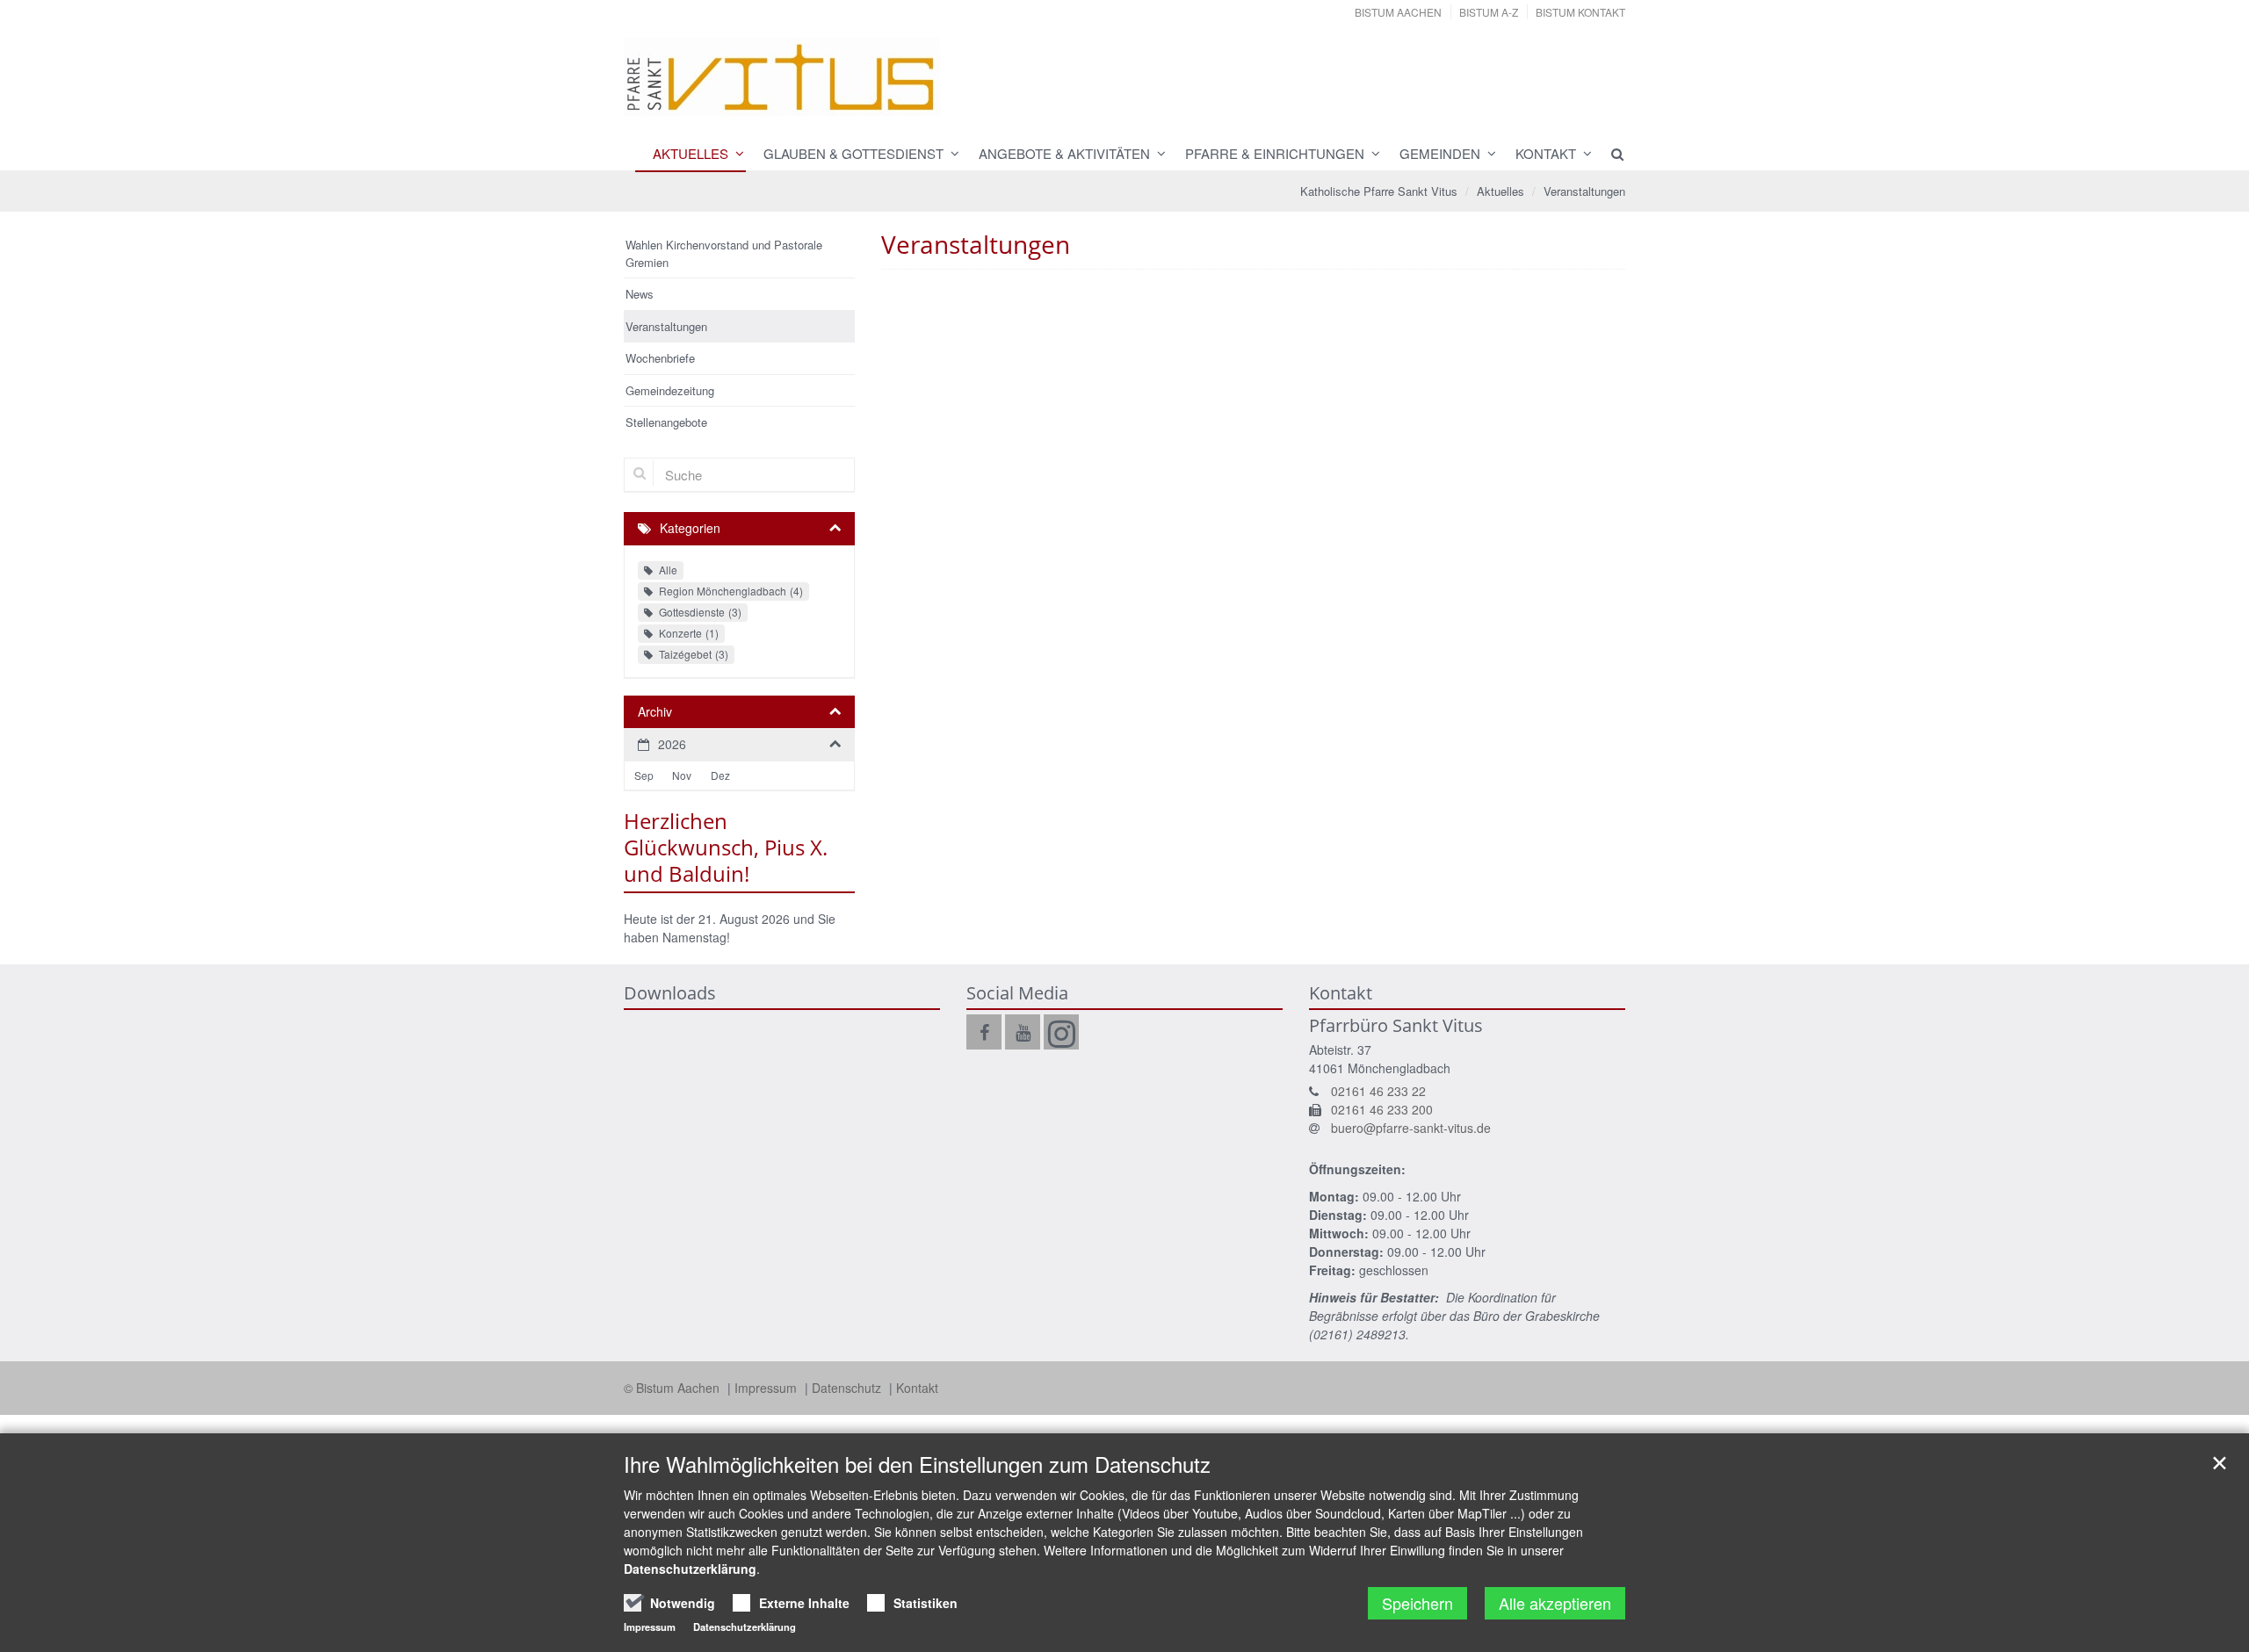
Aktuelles (691, 153)
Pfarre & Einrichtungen (1275, 153)
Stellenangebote (666, 422)
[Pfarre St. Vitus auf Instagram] (1061, 1032)
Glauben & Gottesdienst (853, 153)
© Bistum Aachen (673, 1388)
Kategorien (690, 528)
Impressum (767, 1388)
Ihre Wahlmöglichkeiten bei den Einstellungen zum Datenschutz (917, 1464)
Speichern (1417, 1603)
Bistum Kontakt (1580, 12)
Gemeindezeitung (670, 390)
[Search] (1609, 154)
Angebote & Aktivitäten (1064, 153)
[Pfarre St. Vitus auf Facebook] (984, 1032)
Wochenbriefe (660, 358)
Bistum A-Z (1489, 12)
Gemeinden (1440, 153)
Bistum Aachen (1398, 12)
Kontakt (1546, 153)
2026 (672, 744)
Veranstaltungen (1584, 191)
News (640, 294)
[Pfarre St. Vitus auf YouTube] (1023, 1032)
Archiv (655, 711)
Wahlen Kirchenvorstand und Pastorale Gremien (724, 253)
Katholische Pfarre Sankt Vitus (1379, 191)
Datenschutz (848, 1388)
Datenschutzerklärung (690, 1569)
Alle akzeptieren (1555, 1603)
